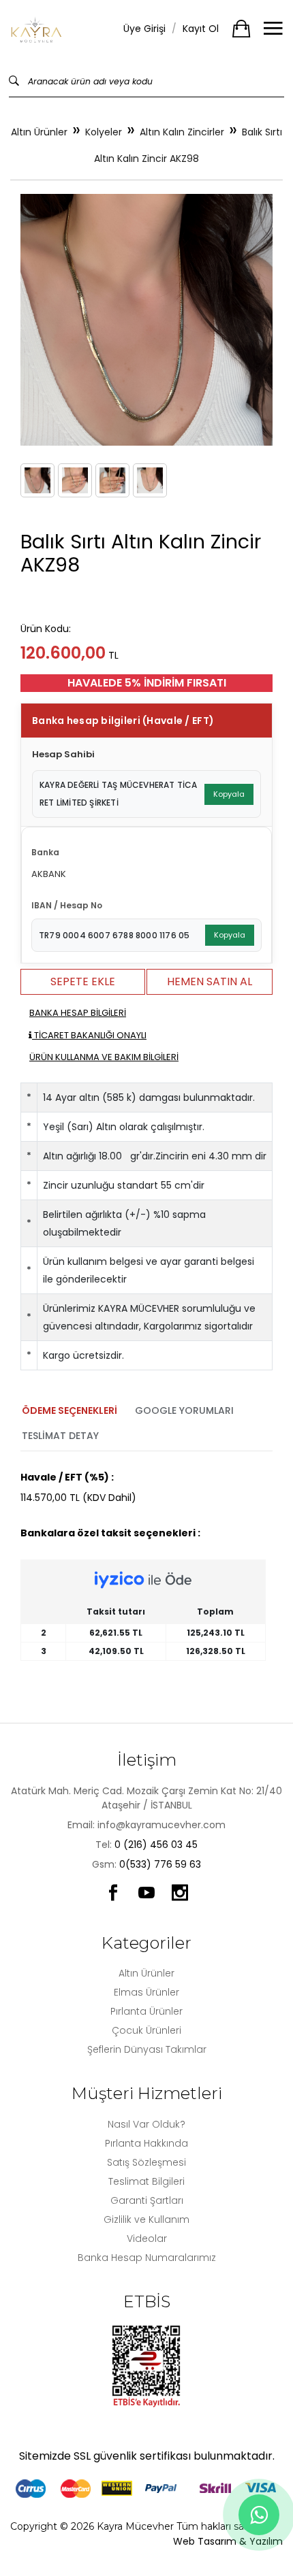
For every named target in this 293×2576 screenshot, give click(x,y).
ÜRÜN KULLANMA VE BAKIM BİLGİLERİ (104, 1057)
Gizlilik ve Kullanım (146, 2219)
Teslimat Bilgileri (146, 2181)
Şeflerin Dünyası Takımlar (147, 2049)
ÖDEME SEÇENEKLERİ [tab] (70, 1410)
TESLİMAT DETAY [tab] (60, 1436)
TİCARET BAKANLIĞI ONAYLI (89, 1035)
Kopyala (229, 794)
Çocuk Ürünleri (146, 2030)
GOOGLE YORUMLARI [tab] (184, 1410)
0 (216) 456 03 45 (156, 1845)
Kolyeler (104, 132)
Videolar (147, 2239)
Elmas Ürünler (146, 1992)
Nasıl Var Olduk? (146, 2124)
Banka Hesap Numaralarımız (147, 2258)
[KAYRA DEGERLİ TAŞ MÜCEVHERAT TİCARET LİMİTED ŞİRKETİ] (37, 29)
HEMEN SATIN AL (210, 981)
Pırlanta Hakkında (146, 2143)
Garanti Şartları (147, 2200)
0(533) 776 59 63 (160, 1864)
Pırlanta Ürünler (146, 2011)
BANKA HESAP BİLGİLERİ (78, 1013)
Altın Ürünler (39, 132)
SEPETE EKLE (83, 981)
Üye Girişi (144, 29)
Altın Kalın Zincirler (182, 132)
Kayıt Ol (201, 29)
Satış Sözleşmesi (146, 2162)
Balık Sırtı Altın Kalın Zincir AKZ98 (188, 145)
